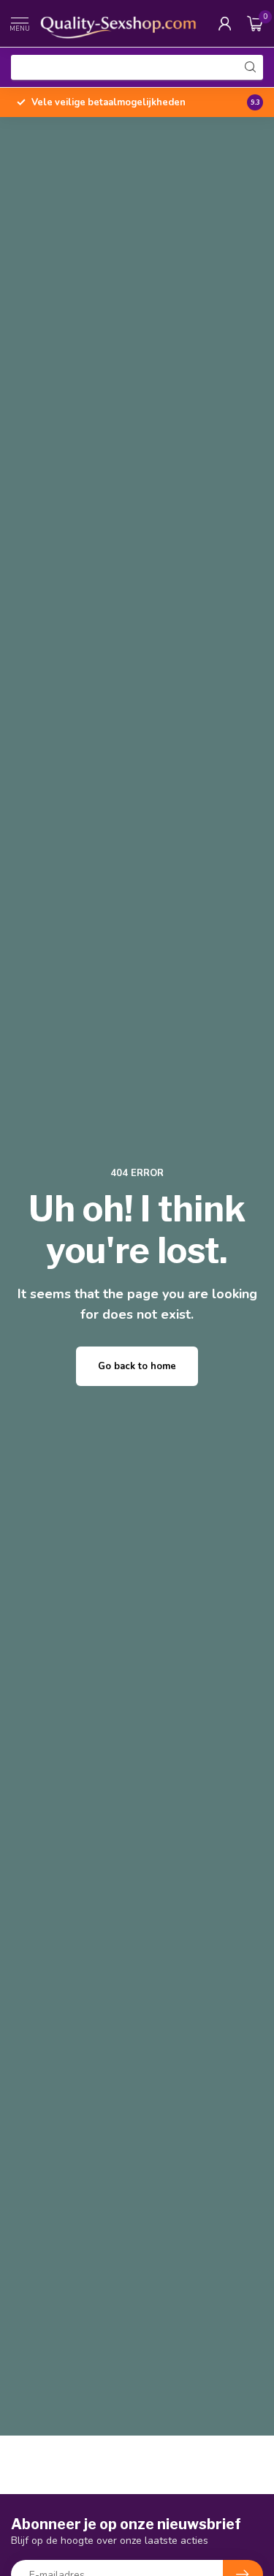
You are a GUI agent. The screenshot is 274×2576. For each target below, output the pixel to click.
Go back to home (137, 1366)
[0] (255, 23)
